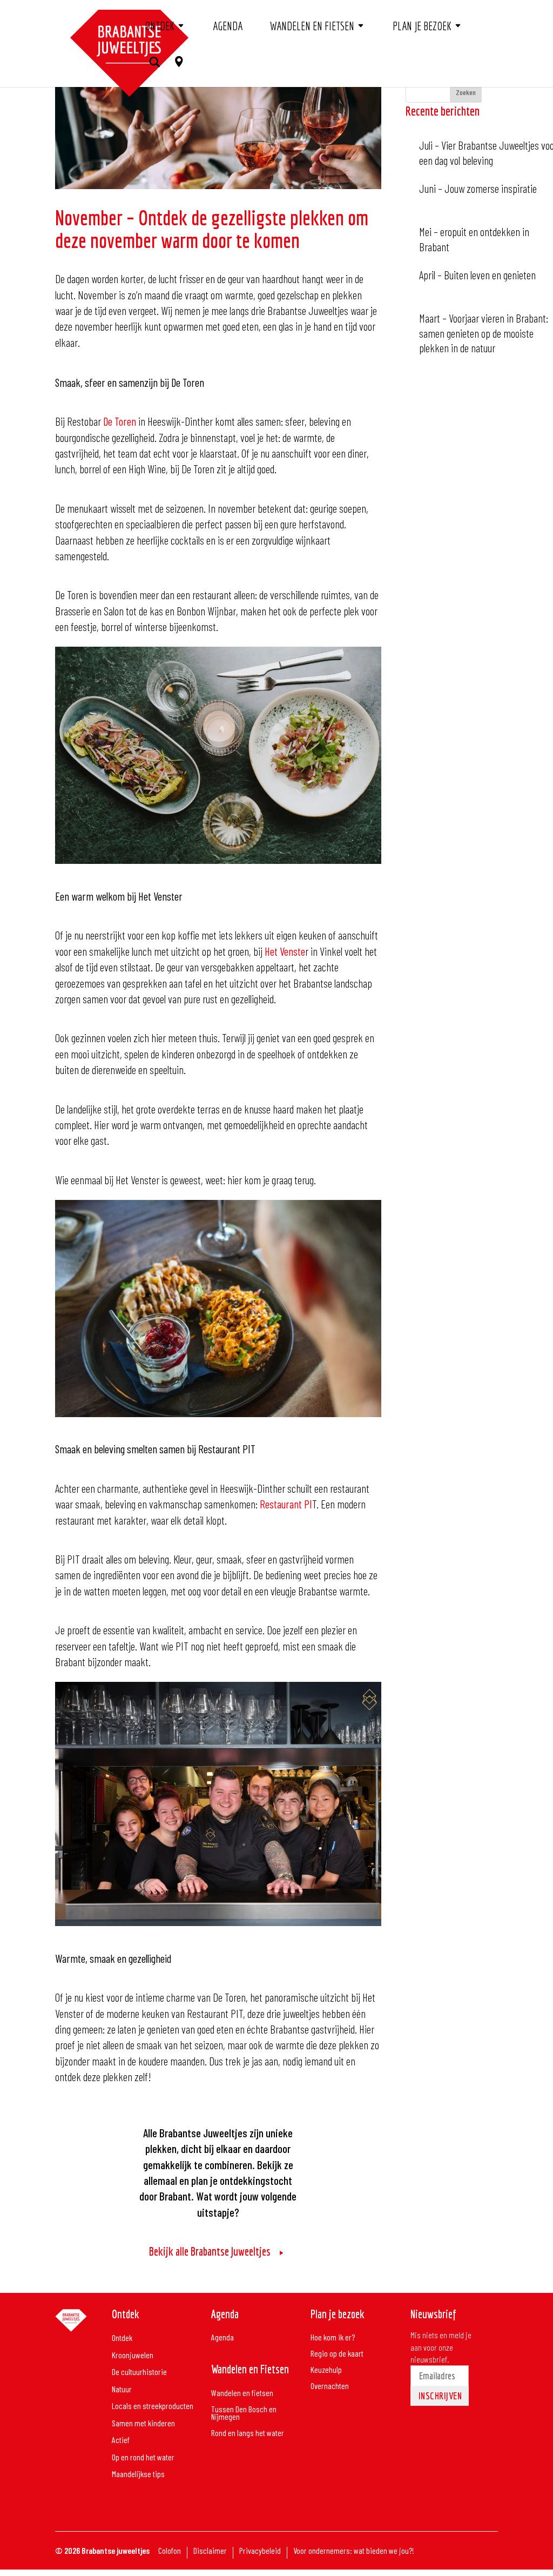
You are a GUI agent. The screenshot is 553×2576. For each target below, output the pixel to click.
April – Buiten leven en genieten (477, 275)
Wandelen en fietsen (312, 26)
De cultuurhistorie (139, 2372)
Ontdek (160, 26)
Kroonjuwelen (133, 2355)
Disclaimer (210, 2551)
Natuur (122, 2389)
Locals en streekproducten (153, 2406)
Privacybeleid (260, 2551)
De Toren (119, 421)
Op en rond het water (143, 2457)
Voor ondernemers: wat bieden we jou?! (354, 2551)
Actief (121, 2440)
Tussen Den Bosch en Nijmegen (244, 2413)
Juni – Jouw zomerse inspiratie (478, 188)
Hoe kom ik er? (333, 2338)
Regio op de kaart (337, 2354)
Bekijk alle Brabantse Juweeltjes (210, 2251)
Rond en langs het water (248, 2433)
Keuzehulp (326, 2370)
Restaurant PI (286, 1504)
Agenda (228, 26)
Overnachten (330, 2386)
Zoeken (466, 92)
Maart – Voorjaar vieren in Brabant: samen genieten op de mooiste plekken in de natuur (484, 333)
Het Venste (285, 951)
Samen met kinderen (143, 2423)
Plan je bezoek (422, 26)
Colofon (170, 2551)
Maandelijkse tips (138, 2474)
